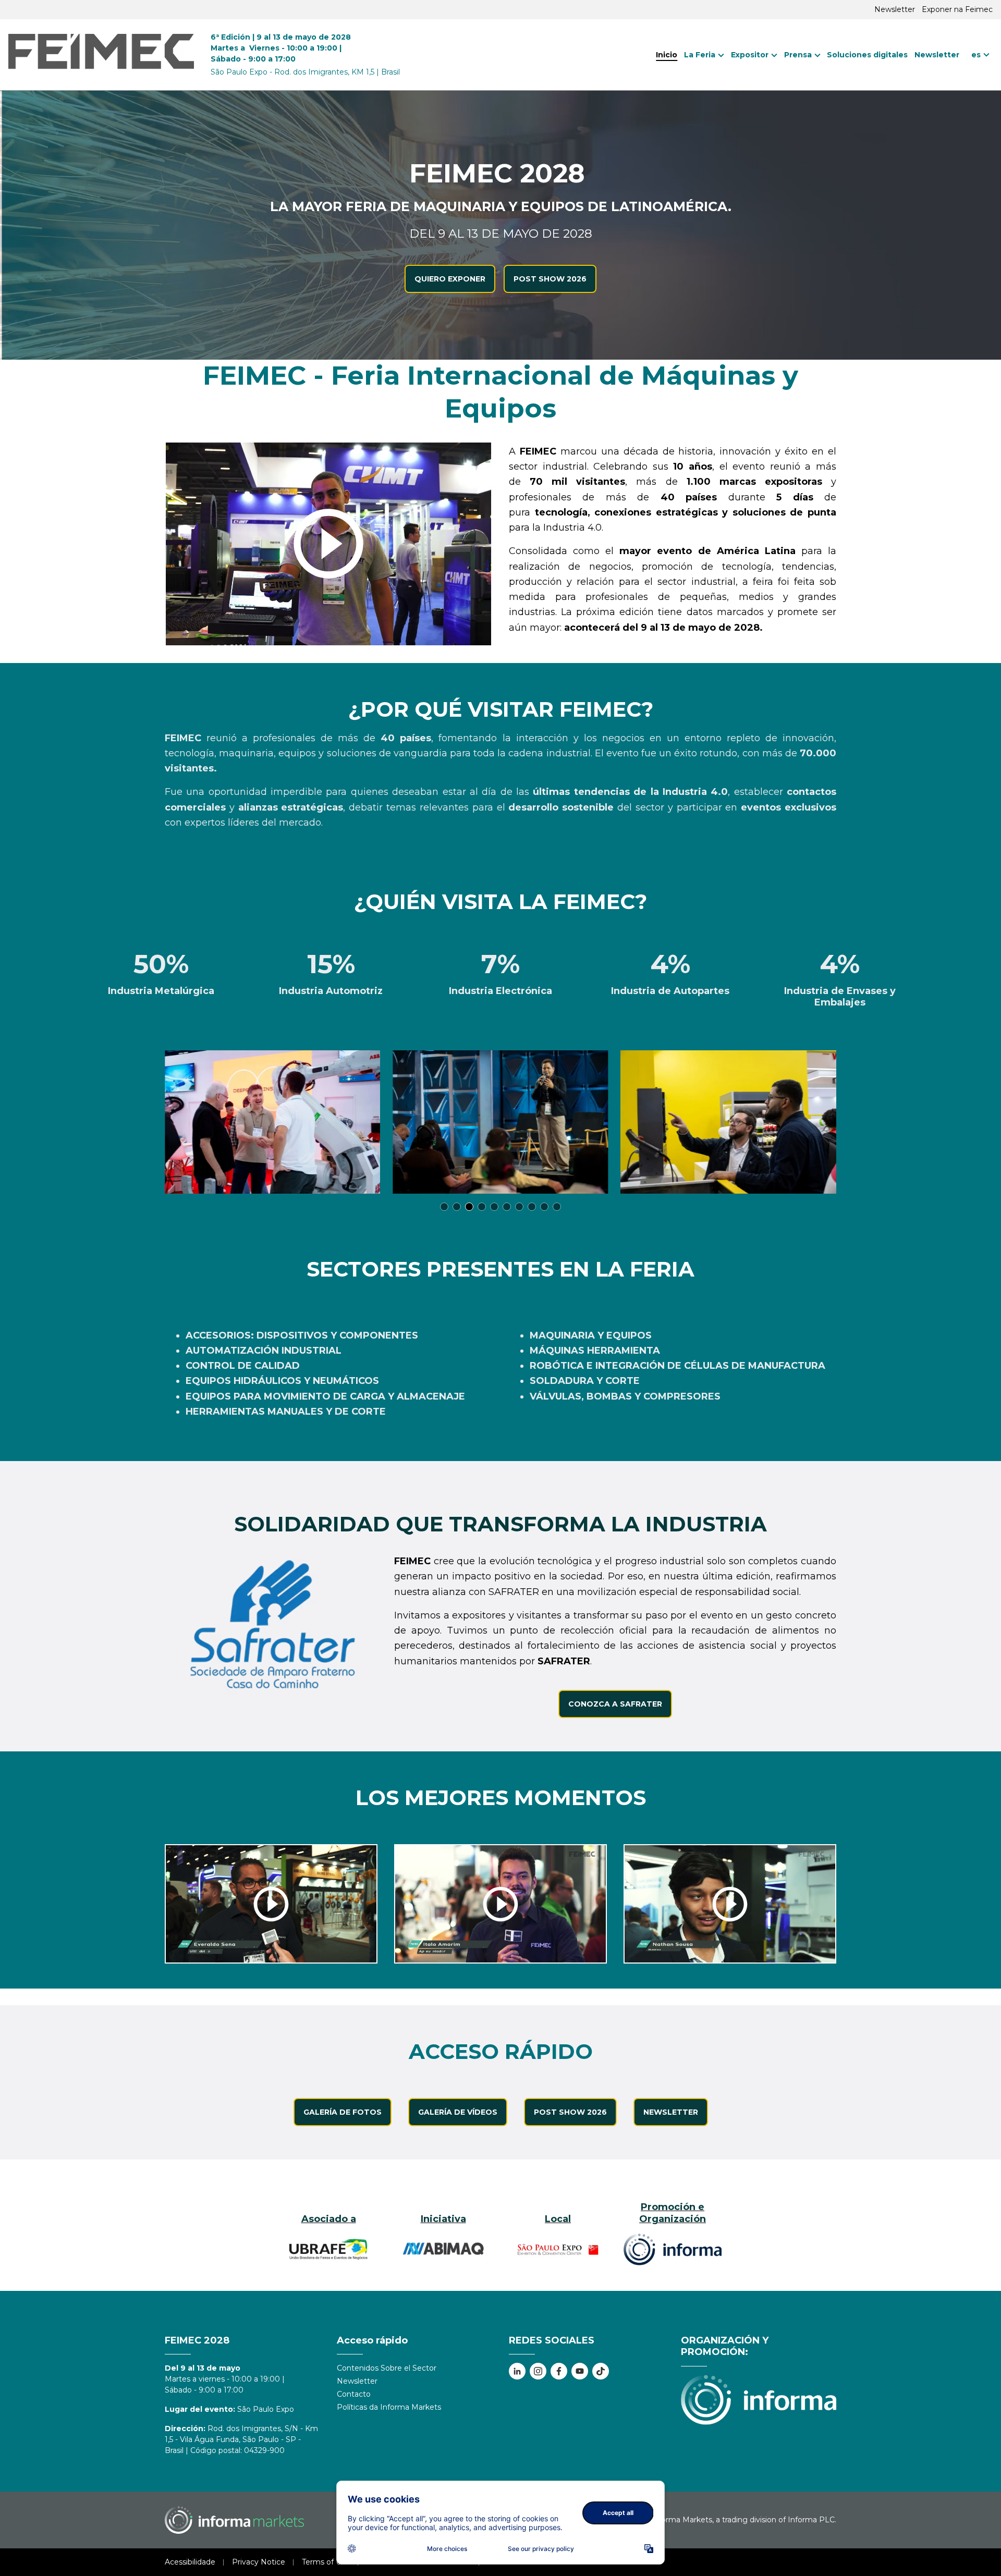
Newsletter (895, 9)
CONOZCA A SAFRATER (615, 1704)
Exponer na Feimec (957, 9)
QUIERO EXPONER (450, 279)
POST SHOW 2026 (550, 279)
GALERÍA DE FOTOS (343, 2112)
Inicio (667, 55)
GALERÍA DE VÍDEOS (458, 2112)
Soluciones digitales (867, 55)
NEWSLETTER (671, 2112)
